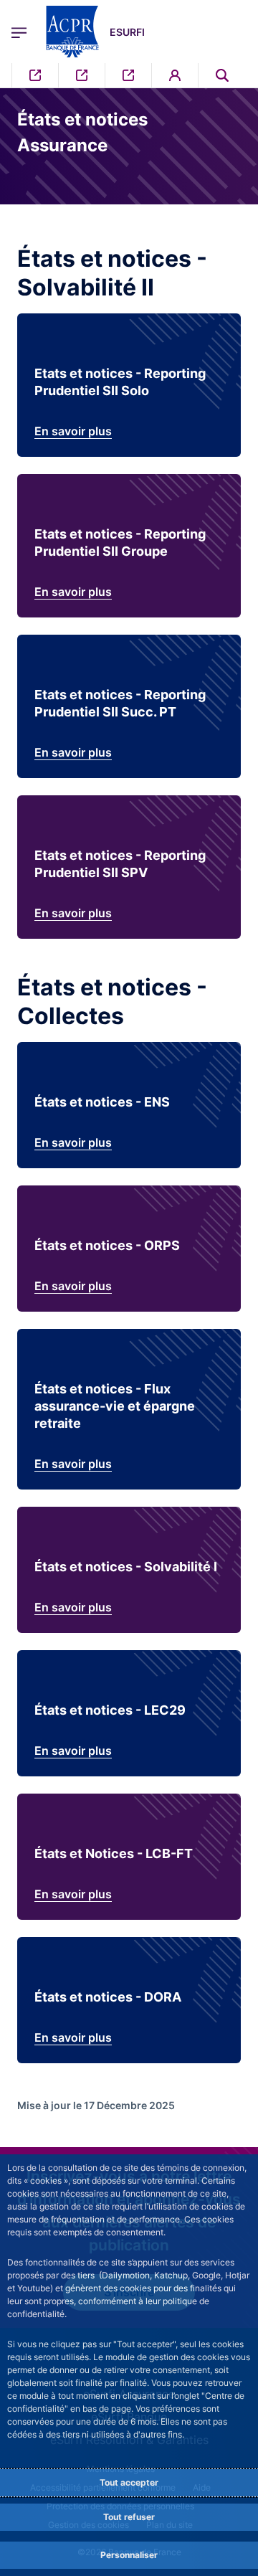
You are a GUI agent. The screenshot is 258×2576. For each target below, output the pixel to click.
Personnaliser (129, 2555)
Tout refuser (129, 2517)
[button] (222, 75)
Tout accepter (129, 2482)
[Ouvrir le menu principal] (19, 32)
